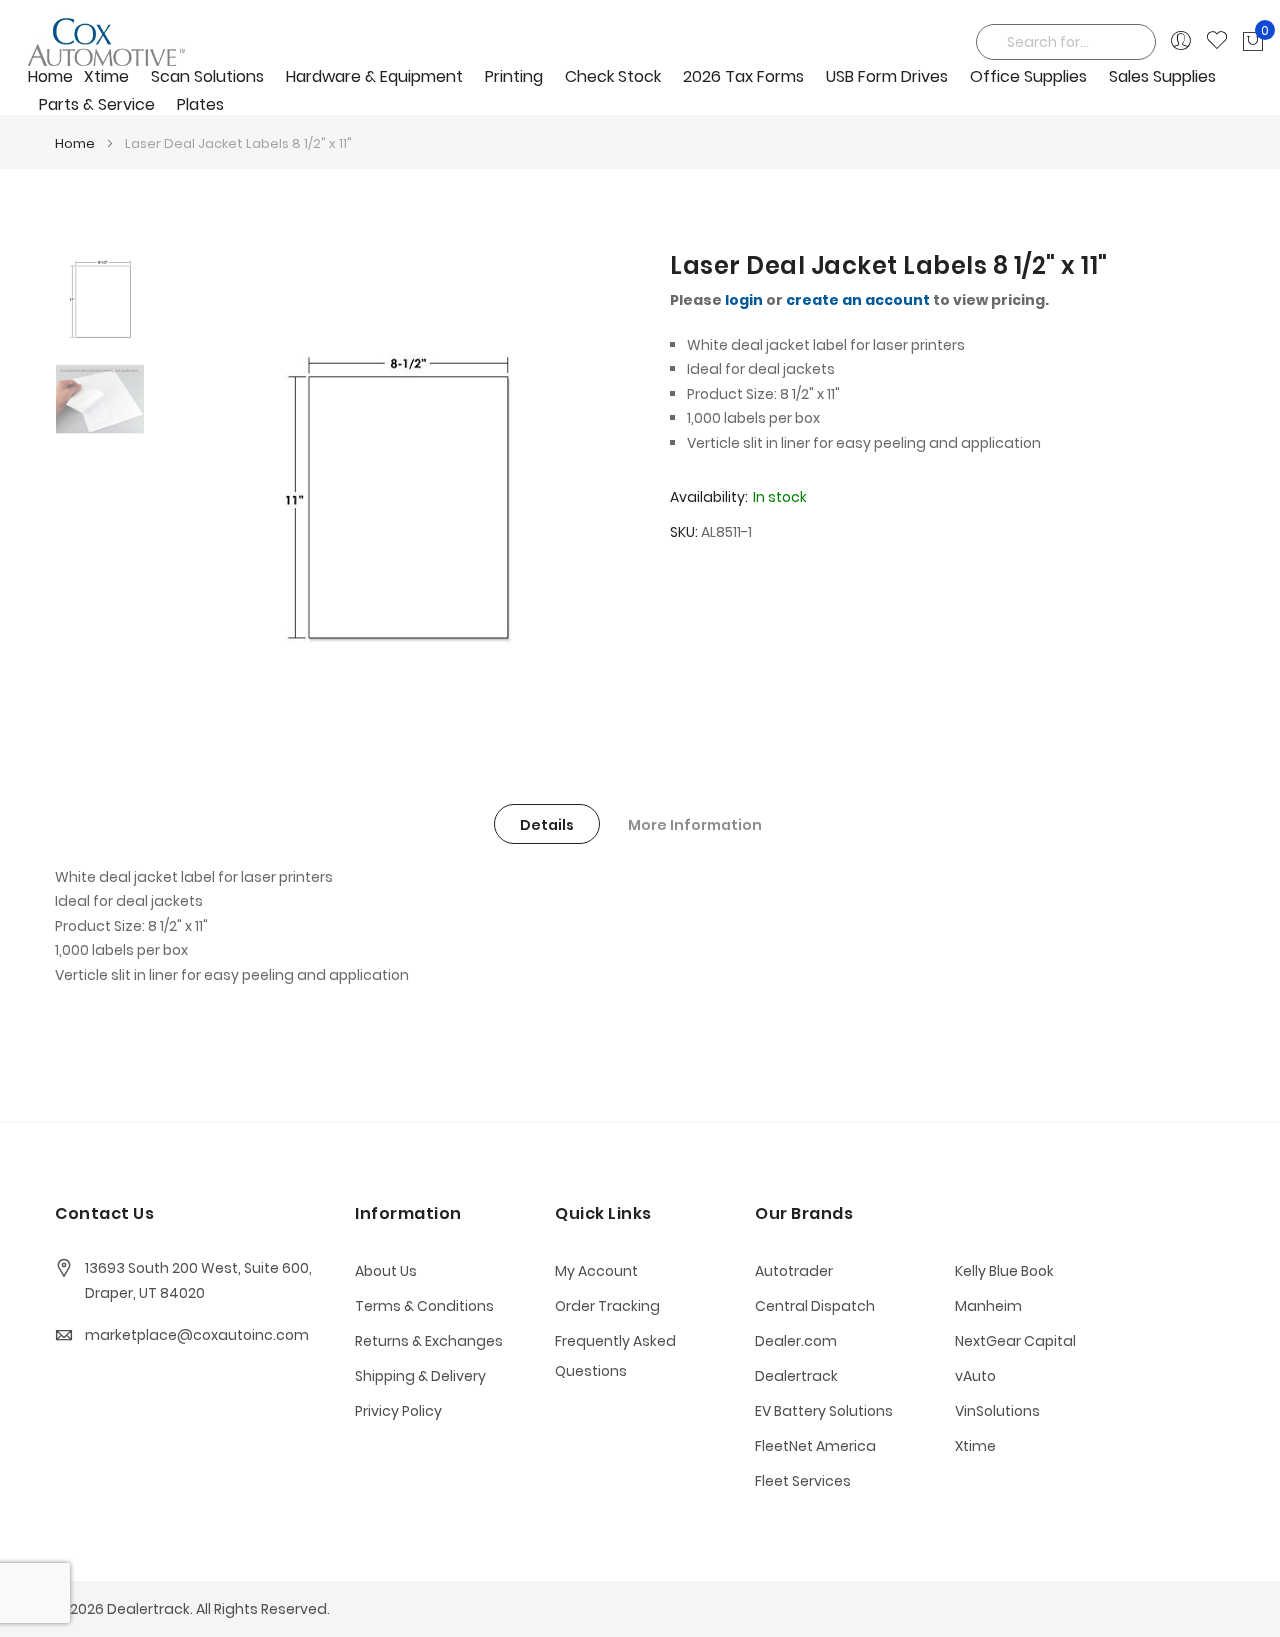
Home (75, 143)
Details (547, 825)
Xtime (975, 1446)
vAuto (975, 1376)
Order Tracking (607, 1306)
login (744, 300)
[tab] (547, 824)
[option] (100, 299)
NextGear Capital (1015, 1341)
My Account (596, 1271)
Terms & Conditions (424, 1306)
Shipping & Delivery (420, 1376)
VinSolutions (997, 1411)
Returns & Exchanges (429, 1341)
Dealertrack (796, 1376)
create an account (858, 300)
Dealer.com (796, 1341)
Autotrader (794, 1271)
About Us (386, 1271)
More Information (695, 825)
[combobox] (1066, 42)
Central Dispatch (815, 1306)
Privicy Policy (398, 1411)
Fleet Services (803, 1481)
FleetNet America (815, 1446)
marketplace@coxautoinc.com (197, 1335)
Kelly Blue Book (1004, 1271)
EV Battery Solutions (824, 1411)
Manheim (988, 1306)
